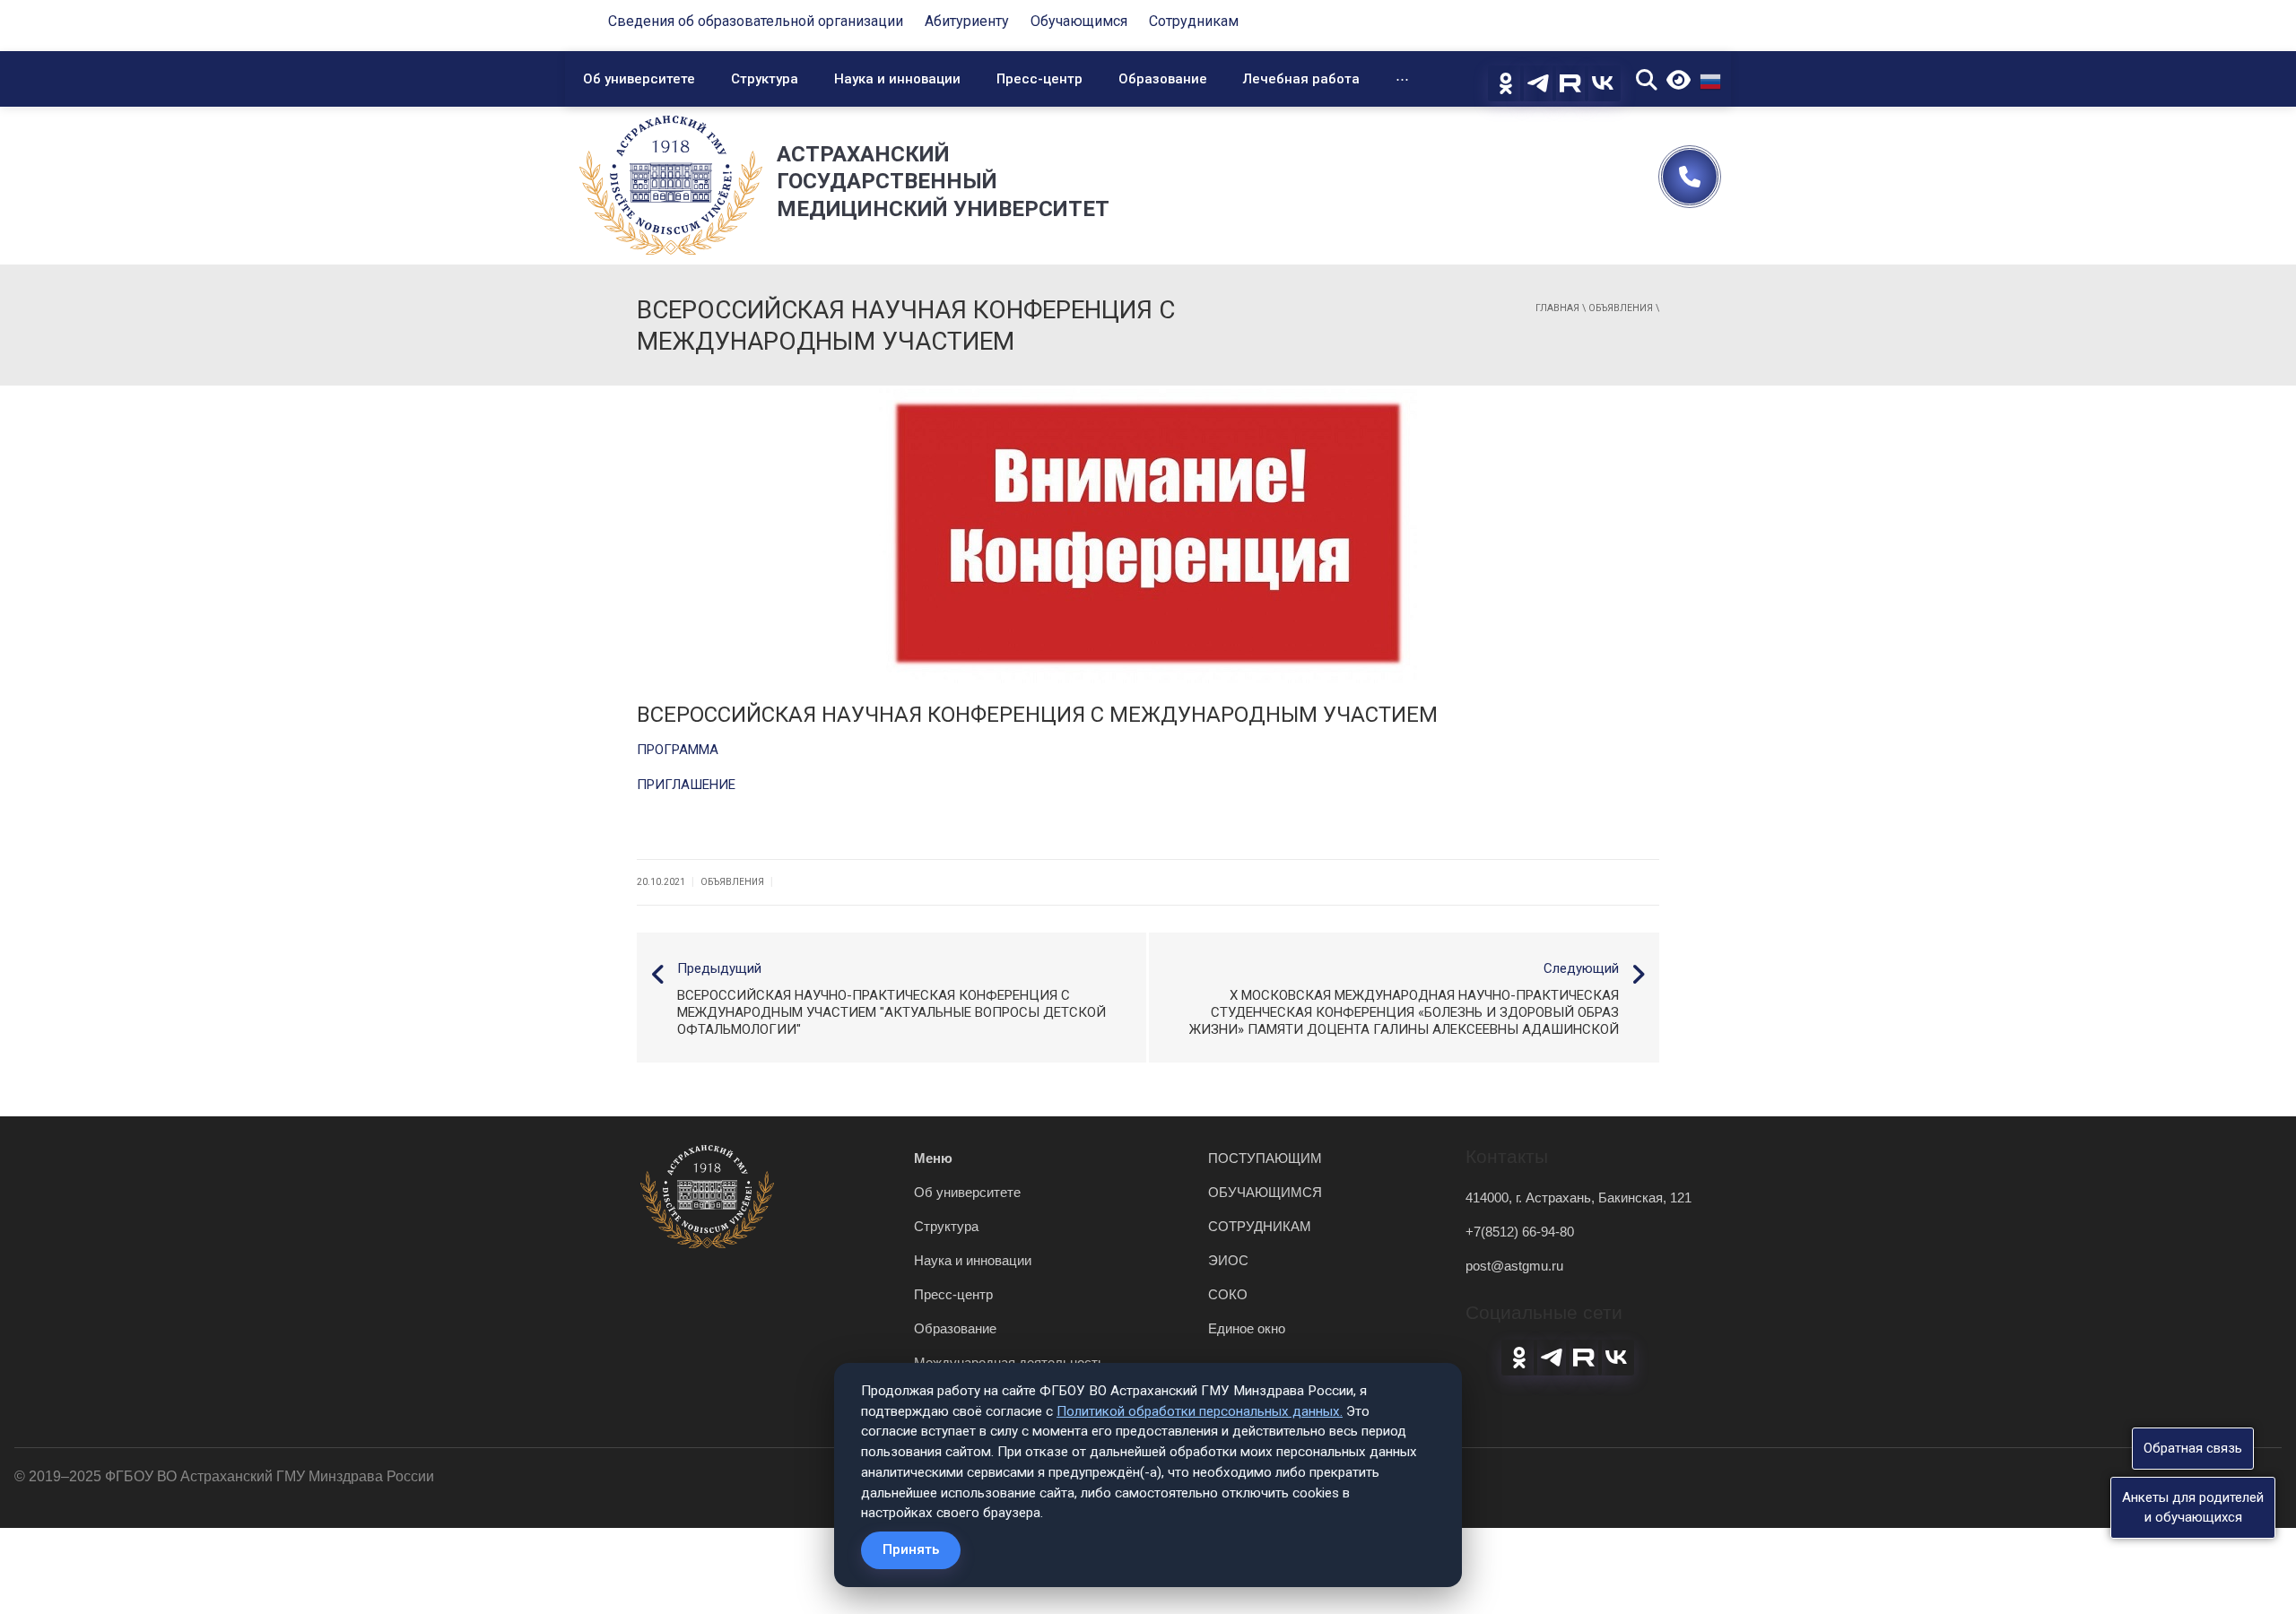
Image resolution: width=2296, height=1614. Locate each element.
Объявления (1621, 308)
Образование (1163, 79)
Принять (911, 1549)
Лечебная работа (1301, 79)
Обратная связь (2193, 1448)
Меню (933, 1158)
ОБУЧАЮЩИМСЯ (1265, 1192)
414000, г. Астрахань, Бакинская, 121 (1578, 1197)
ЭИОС (1228, 1260)
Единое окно (1247, 1328)
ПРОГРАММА (678, 750)
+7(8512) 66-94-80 (1520, 1232)
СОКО (1228, 1294)
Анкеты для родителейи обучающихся (2193, 1507)
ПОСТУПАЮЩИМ (1265, 1158)
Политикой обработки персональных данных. (1200, 1411)
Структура (765, 79)
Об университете (639, 79)
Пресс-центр (1039, 79)
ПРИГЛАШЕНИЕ (686, 785)
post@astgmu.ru (1514, 1266)
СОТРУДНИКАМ (1260, 1226)
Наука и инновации (897, 79)
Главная (1557, 308)
